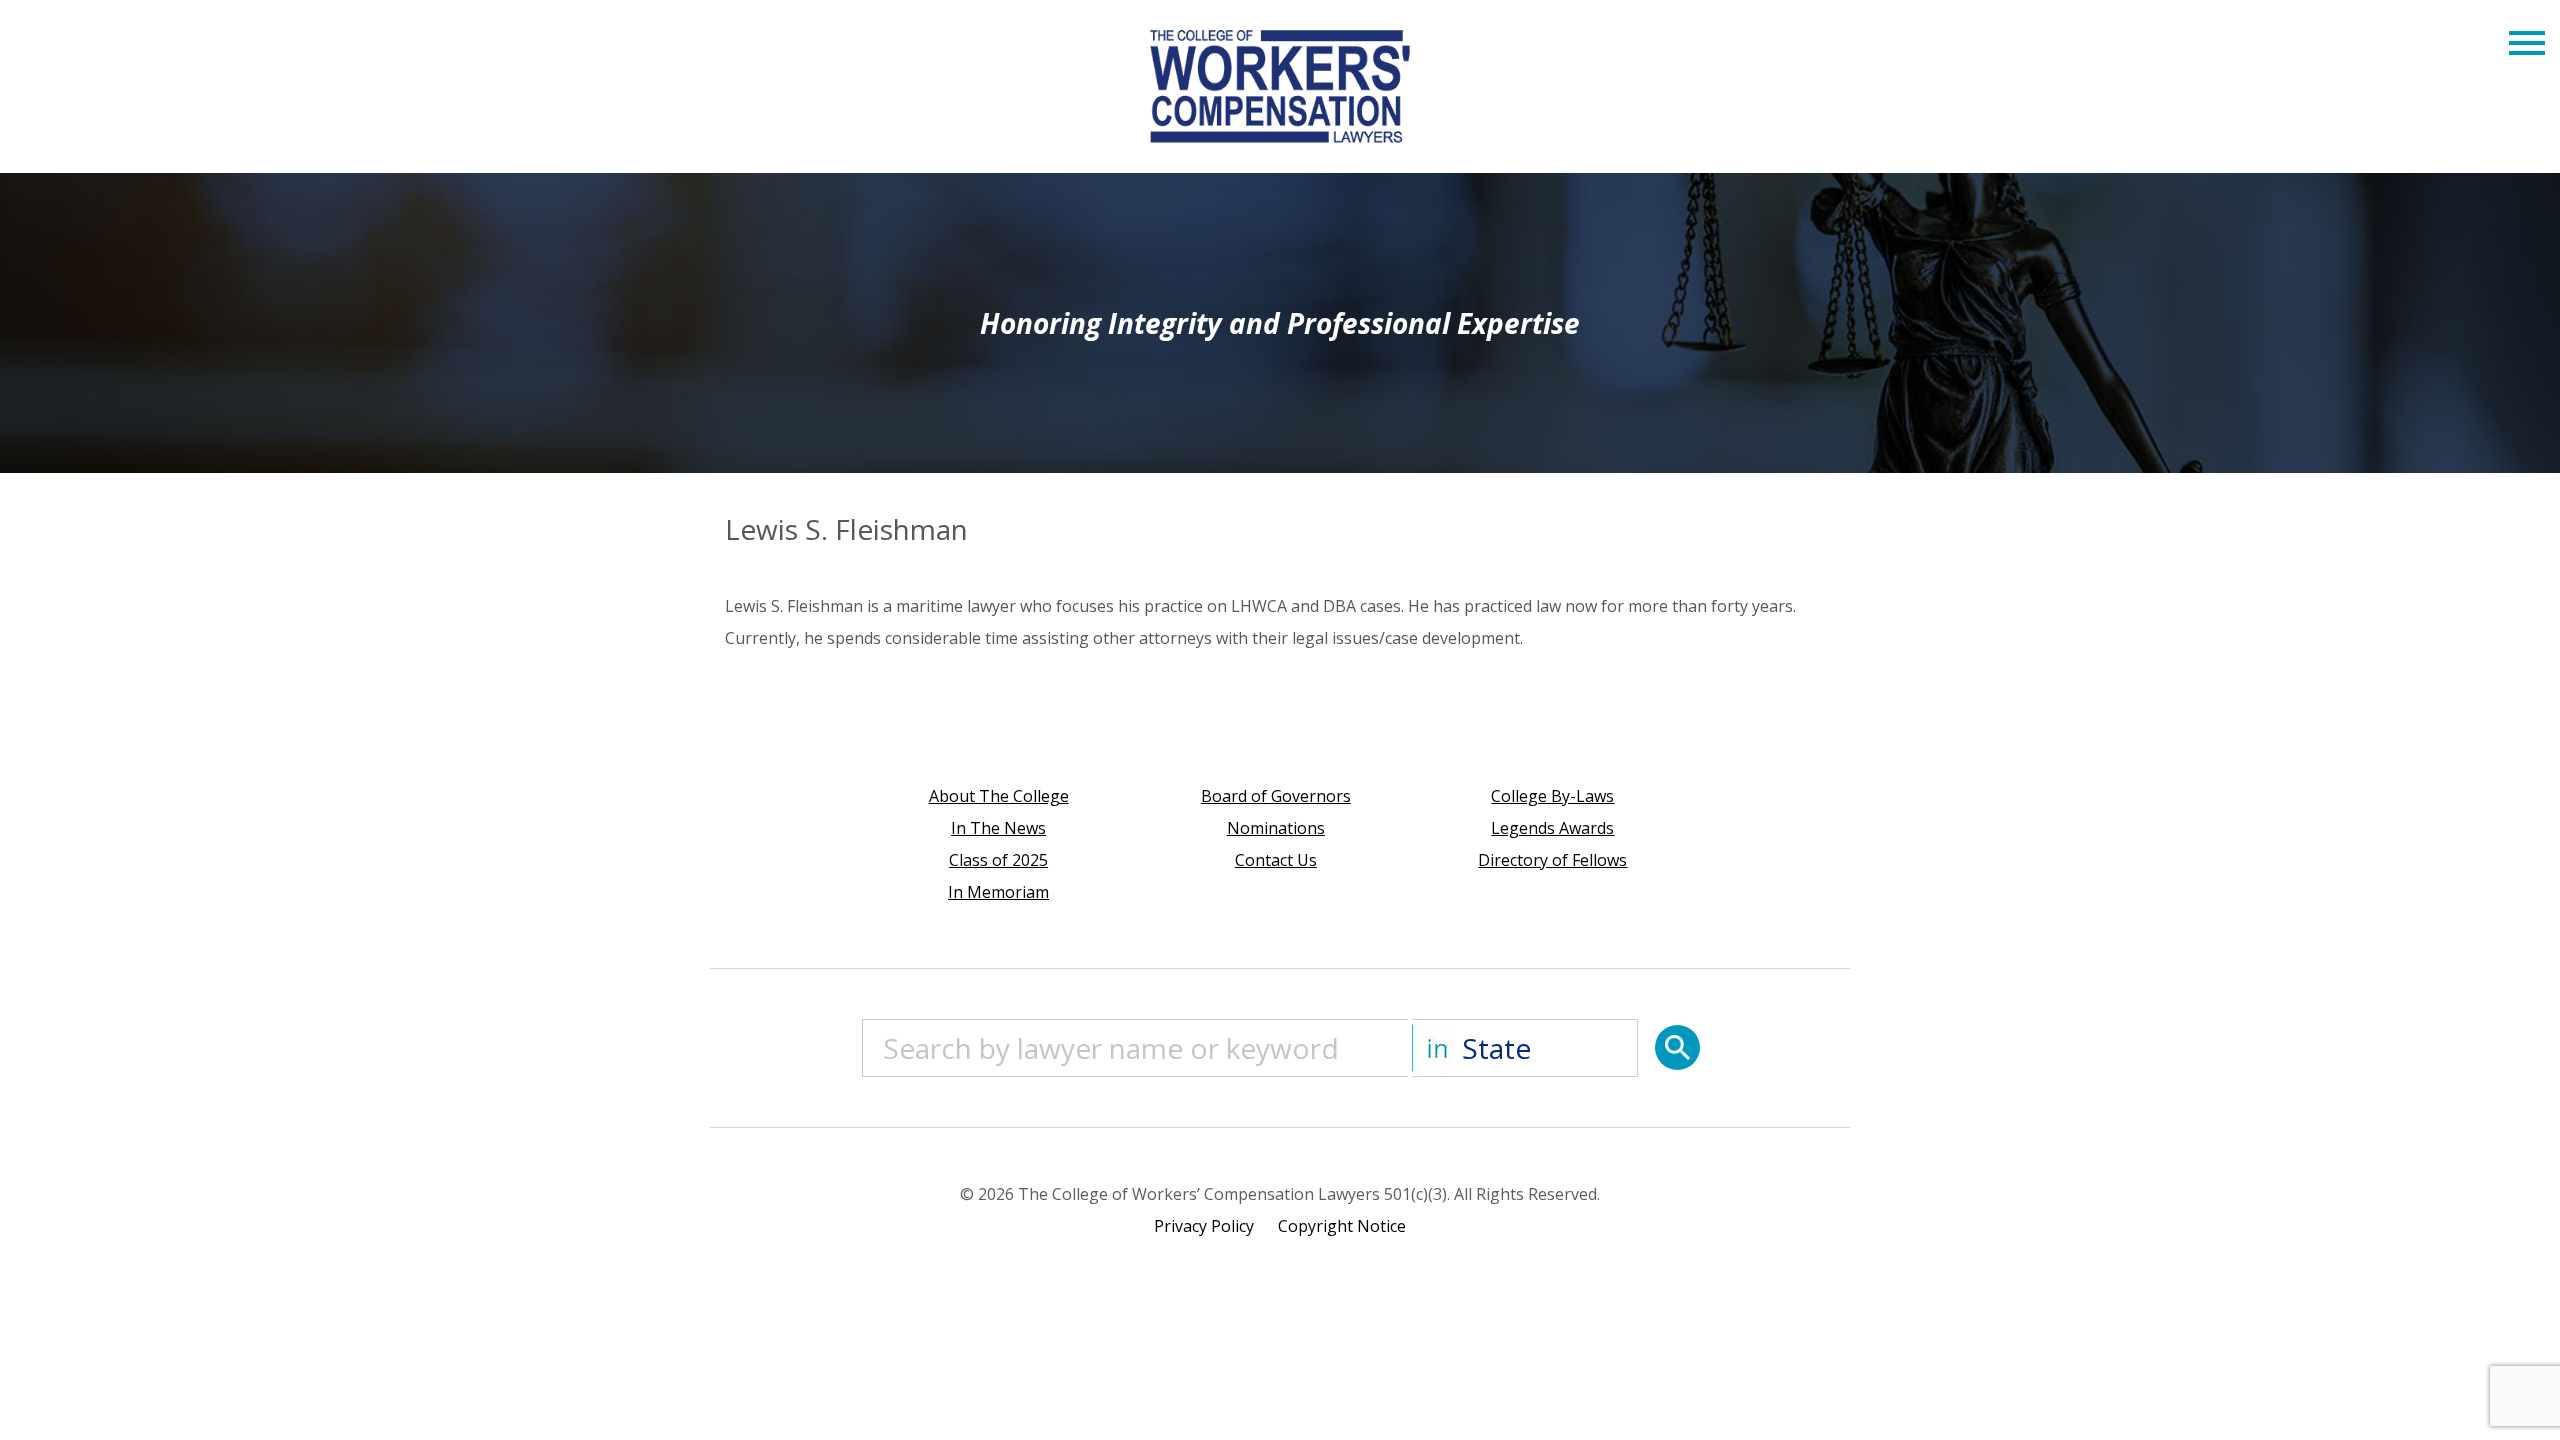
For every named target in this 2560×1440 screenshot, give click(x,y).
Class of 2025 (998, 860)
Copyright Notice (1342, 1226)
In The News (998, 828)
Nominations (1276, 828)
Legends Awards (1552, 828)
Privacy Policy (1204, 1226)
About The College (999, 796)
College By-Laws (1552, 796)
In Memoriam (998, 892)
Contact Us (1276, 860)
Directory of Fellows (1552, 860)
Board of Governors (1276, 796)
